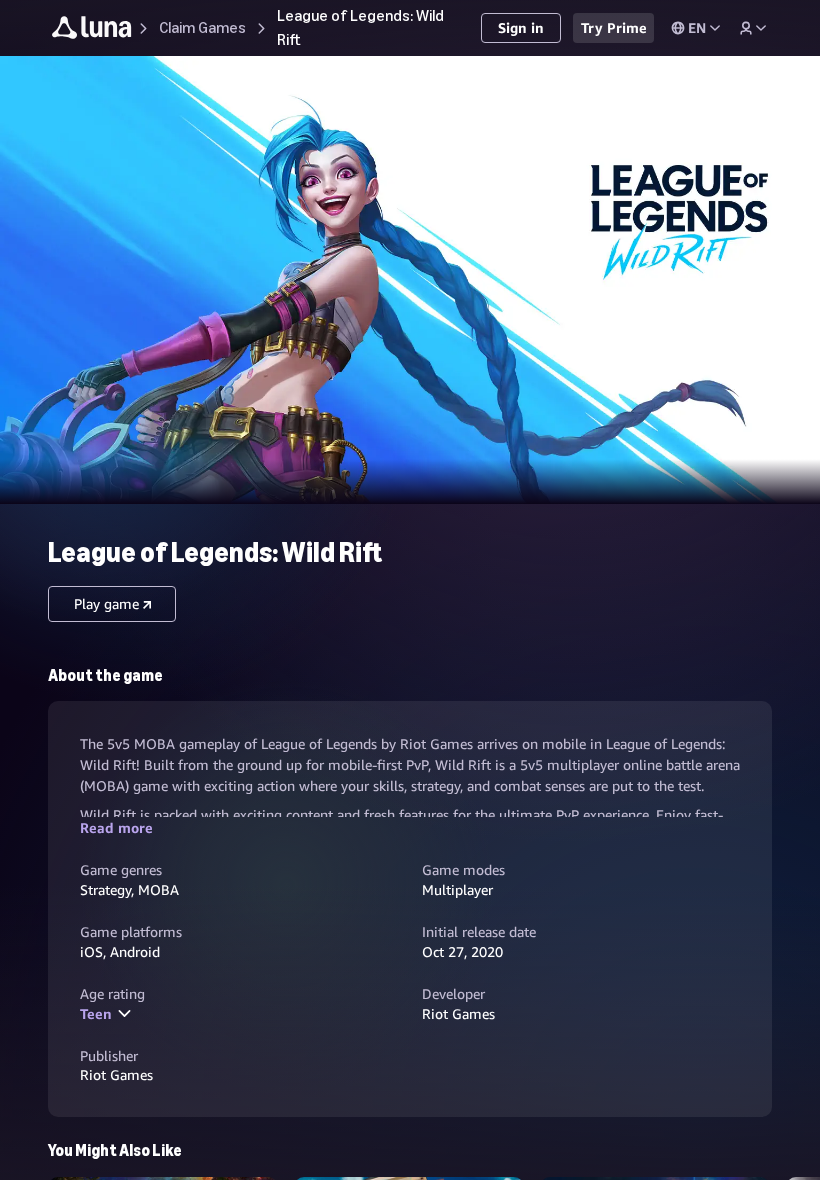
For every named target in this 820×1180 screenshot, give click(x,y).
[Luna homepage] (92, 30)
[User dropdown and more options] (753, 28)
